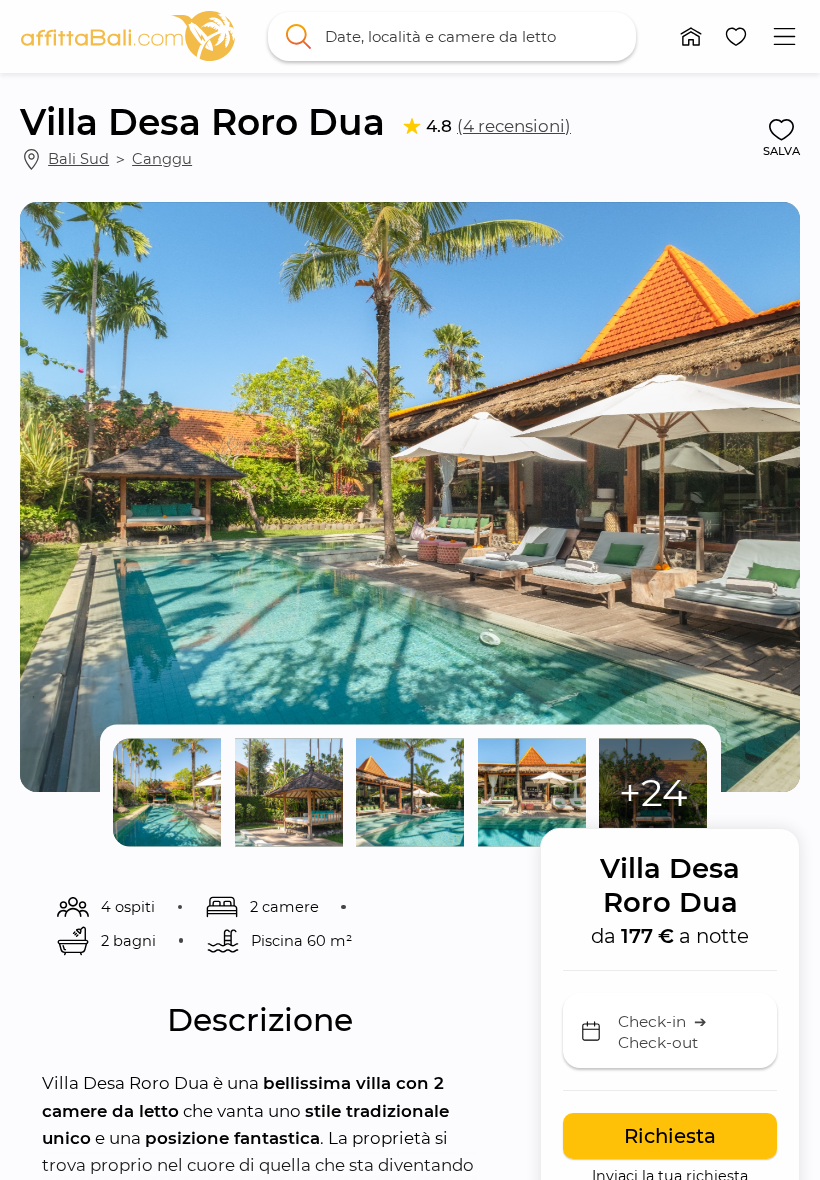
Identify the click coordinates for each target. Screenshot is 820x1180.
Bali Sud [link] (78, 159)
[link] (128, 36)
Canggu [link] (162, 159)
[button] (690, 36)
